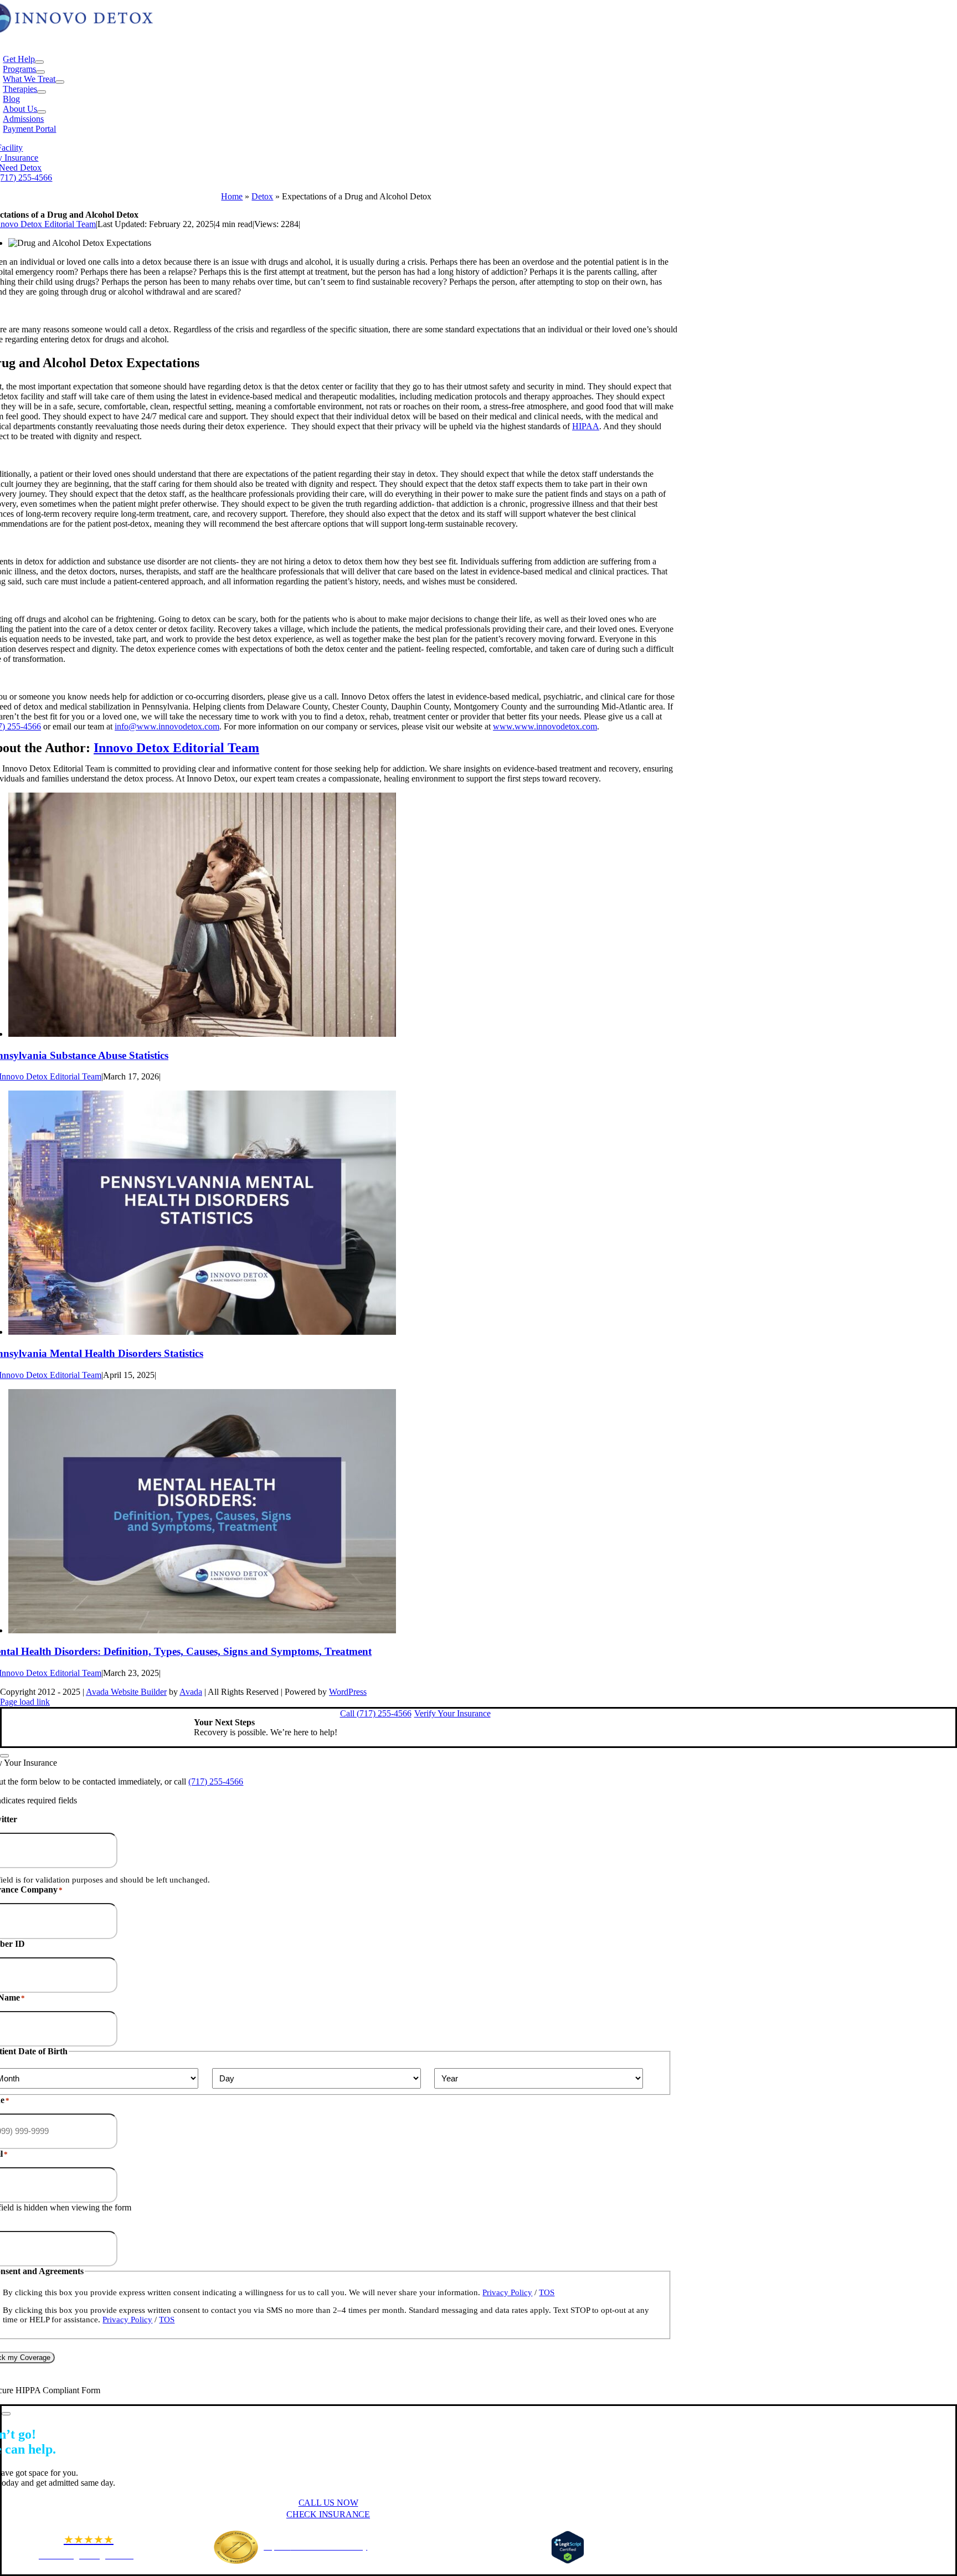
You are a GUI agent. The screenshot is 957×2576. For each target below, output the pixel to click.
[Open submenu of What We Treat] (60, 82)
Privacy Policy (507, 2292)
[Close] (4, 1756)
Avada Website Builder (126, 1692)
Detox (262, 196)
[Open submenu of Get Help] (39, 62)
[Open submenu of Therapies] (42, 92)
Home (232, 196)
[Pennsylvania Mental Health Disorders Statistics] (202, 1332)
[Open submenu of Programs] (40, 72)
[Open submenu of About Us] (42, 112)
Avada (191, 1692)
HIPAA (586, 426)
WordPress (348, 1692)
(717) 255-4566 (216, 1781)
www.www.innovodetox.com (545, 726)
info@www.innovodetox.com (167, 726)
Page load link (25, 1702)
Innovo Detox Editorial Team (176, 748)
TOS (547, 2292)
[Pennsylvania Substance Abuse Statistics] (202, 1034)
